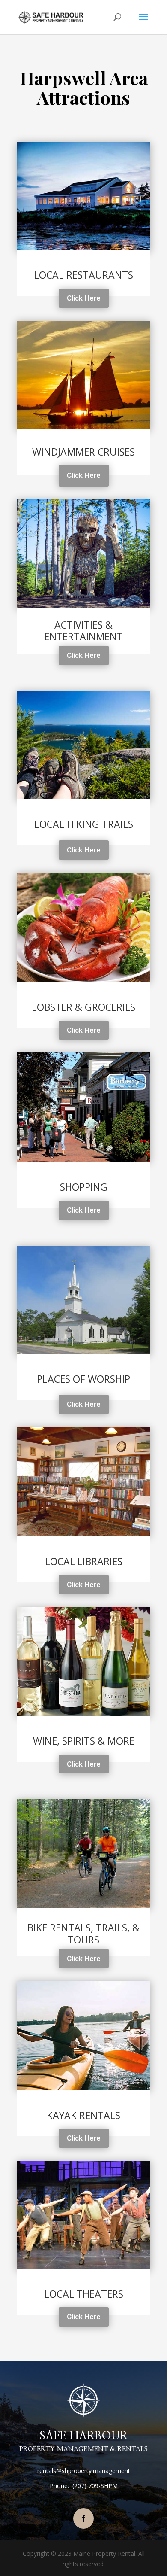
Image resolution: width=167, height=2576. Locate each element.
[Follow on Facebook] (83, 2518)
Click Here (84, 298)
